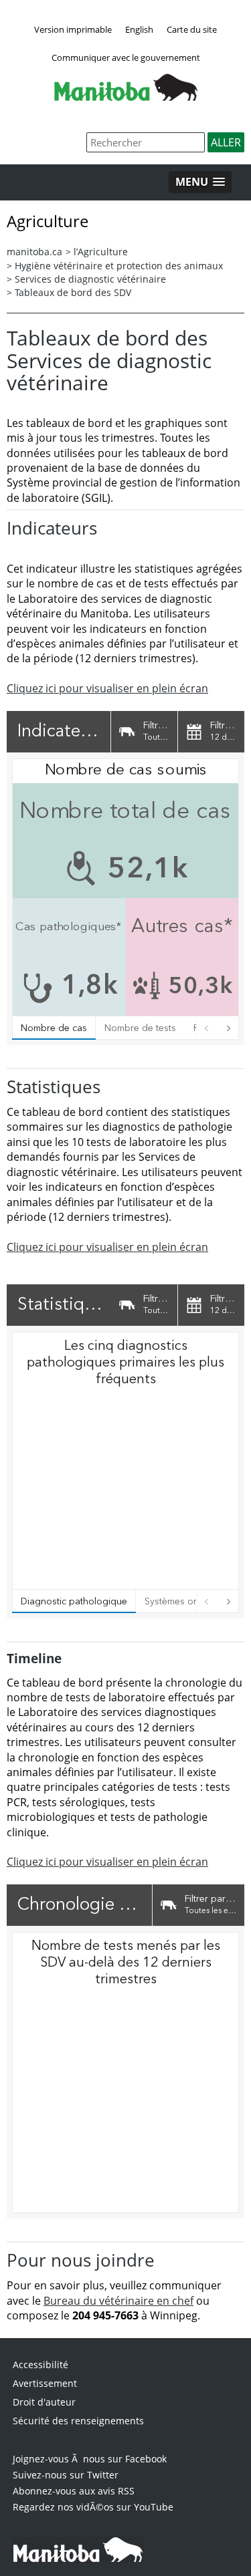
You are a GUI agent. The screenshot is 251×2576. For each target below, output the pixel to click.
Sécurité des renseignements (78, 2421)
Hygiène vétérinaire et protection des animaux (119, 266)
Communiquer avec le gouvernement (126, 57)
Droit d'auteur (44, 2402)
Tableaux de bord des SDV (73, 292)
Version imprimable (73, 29)
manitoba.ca (34, 252)
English (139, 29)
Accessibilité (40, 2365)
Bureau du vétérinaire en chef (118, 2301)
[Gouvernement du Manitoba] (126, 97)
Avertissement (45, 2383)
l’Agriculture (101, 252)
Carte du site (192, 29)
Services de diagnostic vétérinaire (90, 279)
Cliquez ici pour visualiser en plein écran (107, 688)
